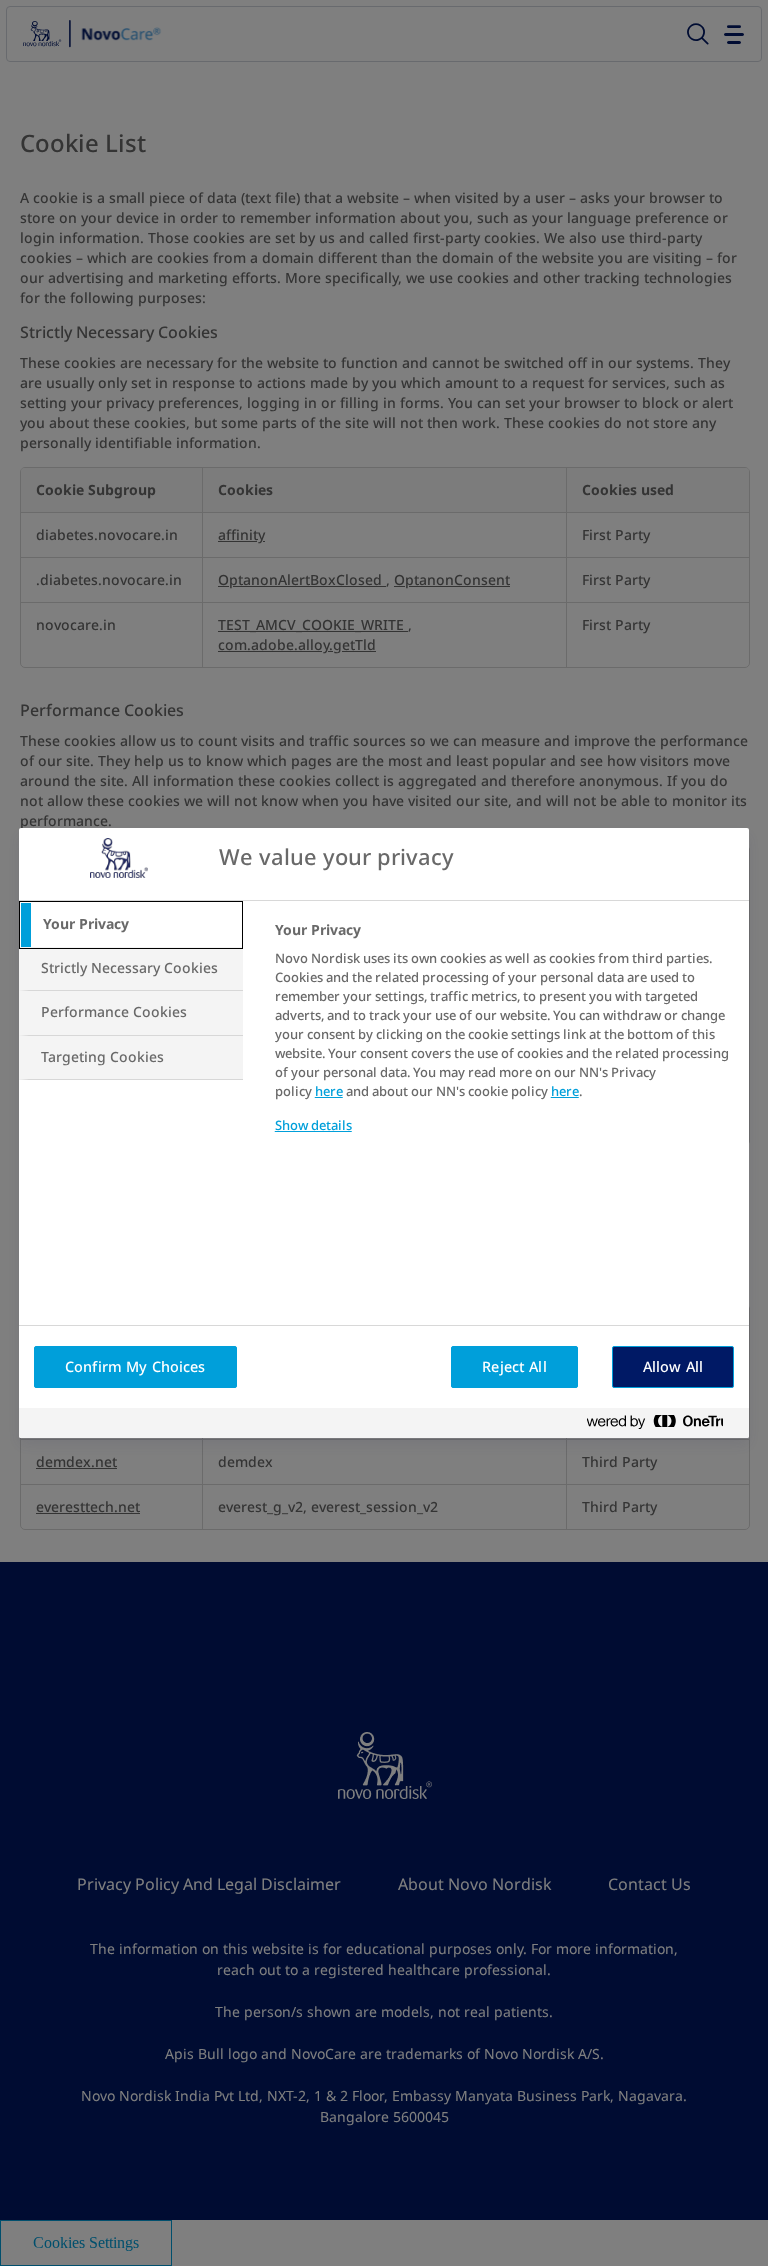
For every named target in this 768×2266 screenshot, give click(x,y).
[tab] (131, 925)
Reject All (514, 1367)
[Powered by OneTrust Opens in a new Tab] (663, 1425)
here (329, 1091)
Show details (313, 1125)
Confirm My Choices (135, 1367)
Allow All (673, 1367)
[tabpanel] (503, 1040)
